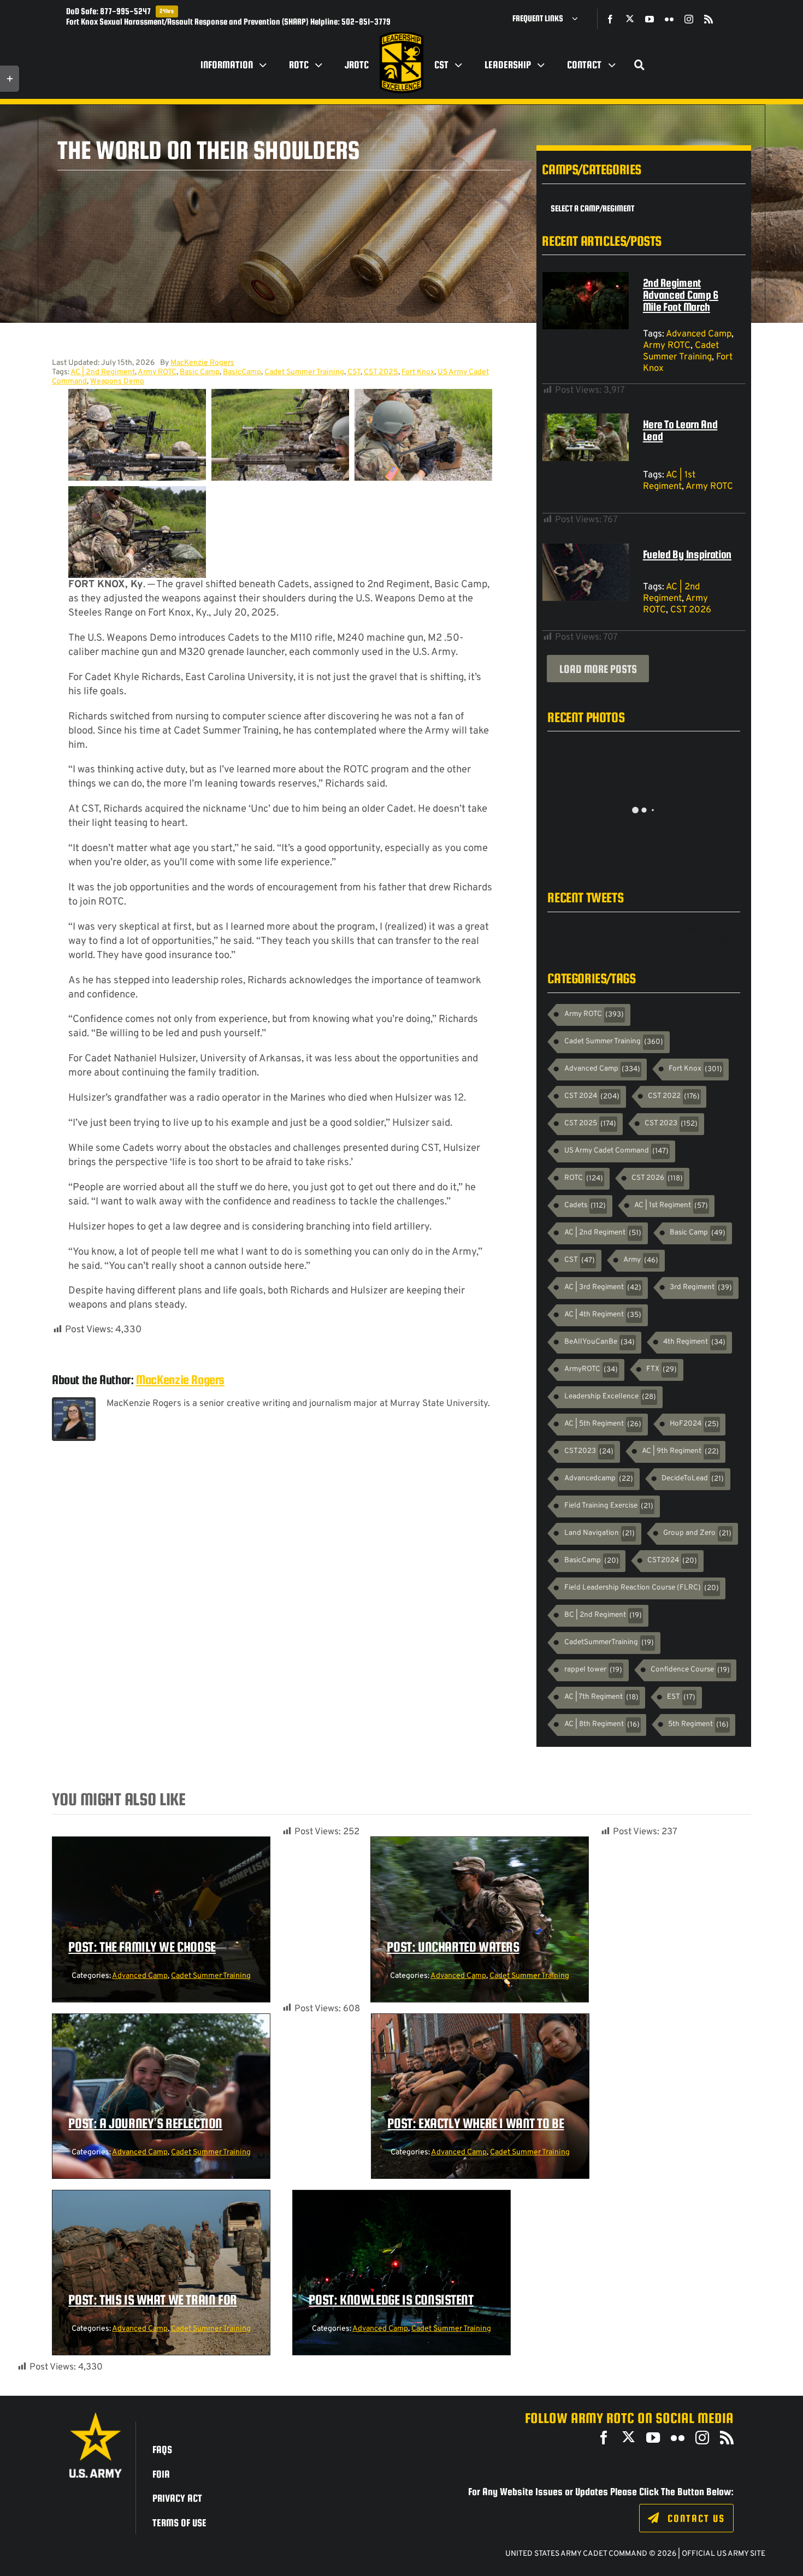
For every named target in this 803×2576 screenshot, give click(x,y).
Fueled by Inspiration (687, 554)
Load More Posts (598, 669)
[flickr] (669, 19)
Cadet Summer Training (304, 372)
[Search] (640, 65)
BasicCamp (242, 372)
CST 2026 (691, 610)
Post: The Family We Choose (142, 1947)
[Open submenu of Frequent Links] (579, 19)
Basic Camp (200, 372)
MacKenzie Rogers (202, 363)
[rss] (708, 19)
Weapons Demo (117, 382)
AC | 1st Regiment (669, 481)
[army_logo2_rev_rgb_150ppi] (96, 2416)
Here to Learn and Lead (680, 430)
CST (354, 372)
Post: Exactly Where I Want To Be (476, 2123)
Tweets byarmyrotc (707, 936)
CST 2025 (381, 372)
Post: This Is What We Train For (153, 2300)
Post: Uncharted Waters (453, 1947)
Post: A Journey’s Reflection (145, 2123)
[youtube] (650, 19)
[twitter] (630, 19)
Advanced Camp (699, 334)
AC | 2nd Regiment (103, 372)
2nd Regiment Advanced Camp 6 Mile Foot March (681, 295)
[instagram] (689, 19)
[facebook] (610, 19)
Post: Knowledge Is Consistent (391, 2300)
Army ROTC (157, 372)
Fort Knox (418, 372)
